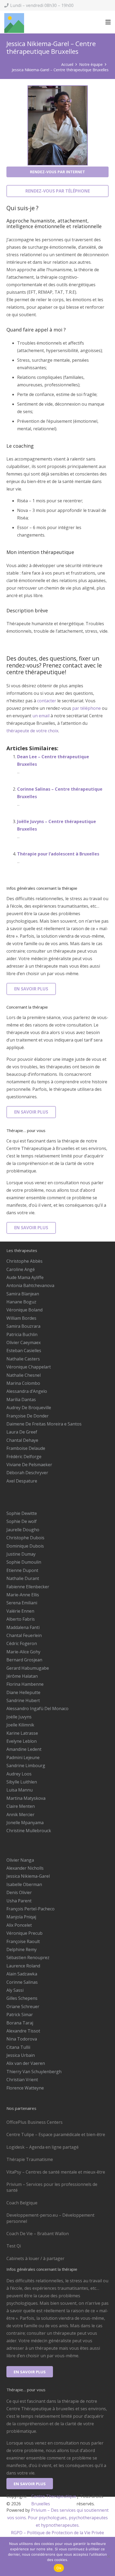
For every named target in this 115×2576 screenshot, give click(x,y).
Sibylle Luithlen (22, 1782)
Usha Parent (19, 1901)
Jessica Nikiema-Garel (28, 1876)
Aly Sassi (15, 1990)
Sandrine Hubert (23, 1700)
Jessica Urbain (21, 2055)
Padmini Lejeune (23, 1757)
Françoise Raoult (23, 1941)
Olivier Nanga (20, 1860)
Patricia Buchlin (22, 1334)
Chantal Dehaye (22, 1440)
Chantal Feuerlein (24, 1635)
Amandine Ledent (24, 1749)
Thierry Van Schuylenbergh (34, 2072)
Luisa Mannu (20, 1790)
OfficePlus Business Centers (34, 2122)
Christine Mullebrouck (29, 1831)
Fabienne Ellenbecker (28, 1587)
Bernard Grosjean (24, 1660)
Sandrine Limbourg (26, 1766)
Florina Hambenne (25, 1684)
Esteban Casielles (24, 1351)
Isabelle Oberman (24, 1884)
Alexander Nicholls (25, 1868)
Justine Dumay (21, 1554)
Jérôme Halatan (22, 1676)
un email (41, 716)
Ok (59, 2568)
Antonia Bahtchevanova (30, 1285)
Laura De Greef (22, 1432)
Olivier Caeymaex (24, 1342)
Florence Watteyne (25, 2088)
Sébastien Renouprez (28, 1958)
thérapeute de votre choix (32, 731)
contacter (47, 701)
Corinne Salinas (22, 1982)
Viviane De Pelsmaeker (29, 1465)
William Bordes (21, 1318)
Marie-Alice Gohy (23, 1652)
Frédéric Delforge (24, 1457)
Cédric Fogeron (22, 1643)
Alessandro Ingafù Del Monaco (37, 1708)
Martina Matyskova (26, 1798)
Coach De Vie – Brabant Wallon (38, 2234)
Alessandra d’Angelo (27, 1391)
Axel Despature (22, 1481)
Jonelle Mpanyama (25, 1823)
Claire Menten (21, 1806)
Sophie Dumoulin (24, 1562)
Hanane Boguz (21, 1302)
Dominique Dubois (25, 1546)
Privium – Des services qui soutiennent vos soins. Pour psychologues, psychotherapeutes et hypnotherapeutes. (58, 2518)
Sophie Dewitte (22, 1513)
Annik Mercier (20, 1815)
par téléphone (87, 708)
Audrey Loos (19, 1774)
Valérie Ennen (20, 1611)
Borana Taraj (20, 2023)
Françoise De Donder (28, 1416)
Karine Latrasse (22, 1733)
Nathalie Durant (23, 1578)
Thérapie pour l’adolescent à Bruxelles (58, 854)
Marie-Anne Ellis (23, 1595)
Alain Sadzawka (22, 1974)
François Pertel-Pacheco (30, 1909)
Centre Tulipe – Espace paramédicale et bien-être (56, 2134)
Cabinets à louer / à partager (35, 2258)
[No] (108, 2556)
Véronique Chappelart (29, 1367)
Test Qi (14, 2246)
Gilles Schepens (22, 1998)
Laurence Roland (23, 1966)
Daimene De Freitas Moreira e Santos (44, 1424)
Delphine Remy (22, 1949)
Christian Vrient (22, 2080)
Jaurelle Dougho (23, 1530)
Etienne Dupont (22, 1570)
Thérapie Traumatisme (30, 2159)
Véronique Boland (24, 1310)
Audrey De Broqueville (29, 1408)
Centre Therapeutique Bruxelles (54, 2500)
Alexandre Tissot (23, 2031)
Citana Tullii (18, 2047)
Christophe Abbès (24, 1261)
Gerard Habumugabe (28, 1668)
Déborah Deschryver (27, 1473)
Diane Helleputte (23, 1692)
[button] (108, 22)
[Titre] (14, 23)
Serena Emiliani (22, 1603)
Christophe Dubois (25, 1538)
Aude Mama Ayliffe (25, 1277)
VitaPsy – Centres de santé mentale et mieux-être (56, 2172)
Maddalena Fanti (23, 1627)
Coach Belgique (22, 2203)
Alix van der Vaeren (26, 2063)
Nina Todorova (22, 2039)
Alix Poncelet (19, 1925)
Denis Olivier (19, 1892)
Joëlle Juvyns (19, 1717)
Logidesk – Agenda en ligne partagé (43, 2147)
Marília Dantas (21, 1400)
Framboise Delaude (26, 1448)
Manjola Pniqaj (21, 1917)
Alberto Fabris (21, 1619)
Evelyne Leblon (22, 1741)
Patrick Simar (20, 2015)
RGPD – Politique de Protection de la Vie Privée (57, 2533)
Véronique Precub (24, 1933)
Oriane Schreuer (23, 2007)
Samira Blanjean (23, 1294)
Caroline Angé (21, 1269)
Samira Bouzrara (23, 1326)
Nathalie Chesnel (24, 1375)
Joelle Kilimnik (20, 1725)
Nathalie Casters (23, 1359)
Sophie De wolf (22, 1521)
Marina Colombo (23, 1383)
